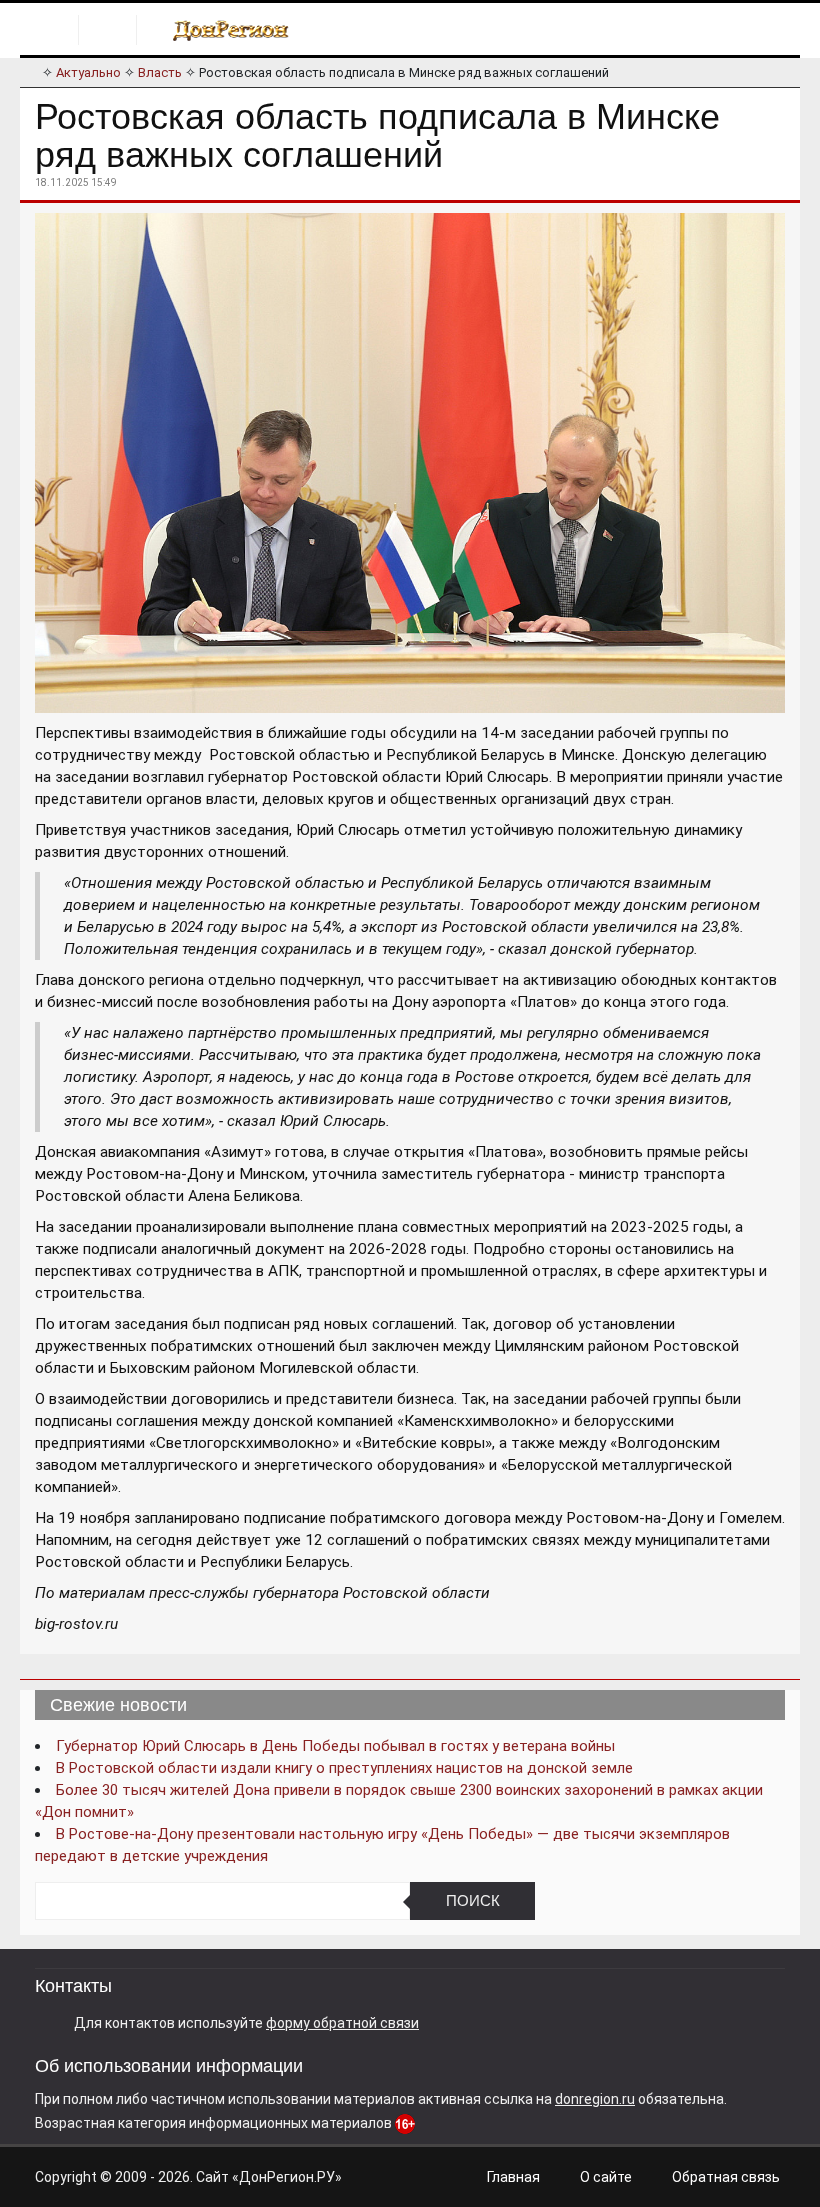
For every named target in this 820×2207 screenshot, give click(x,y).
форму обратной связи (342, 2023)
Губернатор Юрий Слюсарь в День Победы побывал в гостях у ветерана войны (335, 1746)
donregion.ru (595, 2099)
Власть (160, 72)
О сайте (606, 2177)
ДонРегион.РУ (287, 2177)
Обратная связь (726, 2177)
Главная (513, 2177)
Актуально (88, 72)
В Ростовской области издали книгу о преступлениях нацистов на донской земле (344, 1768)
